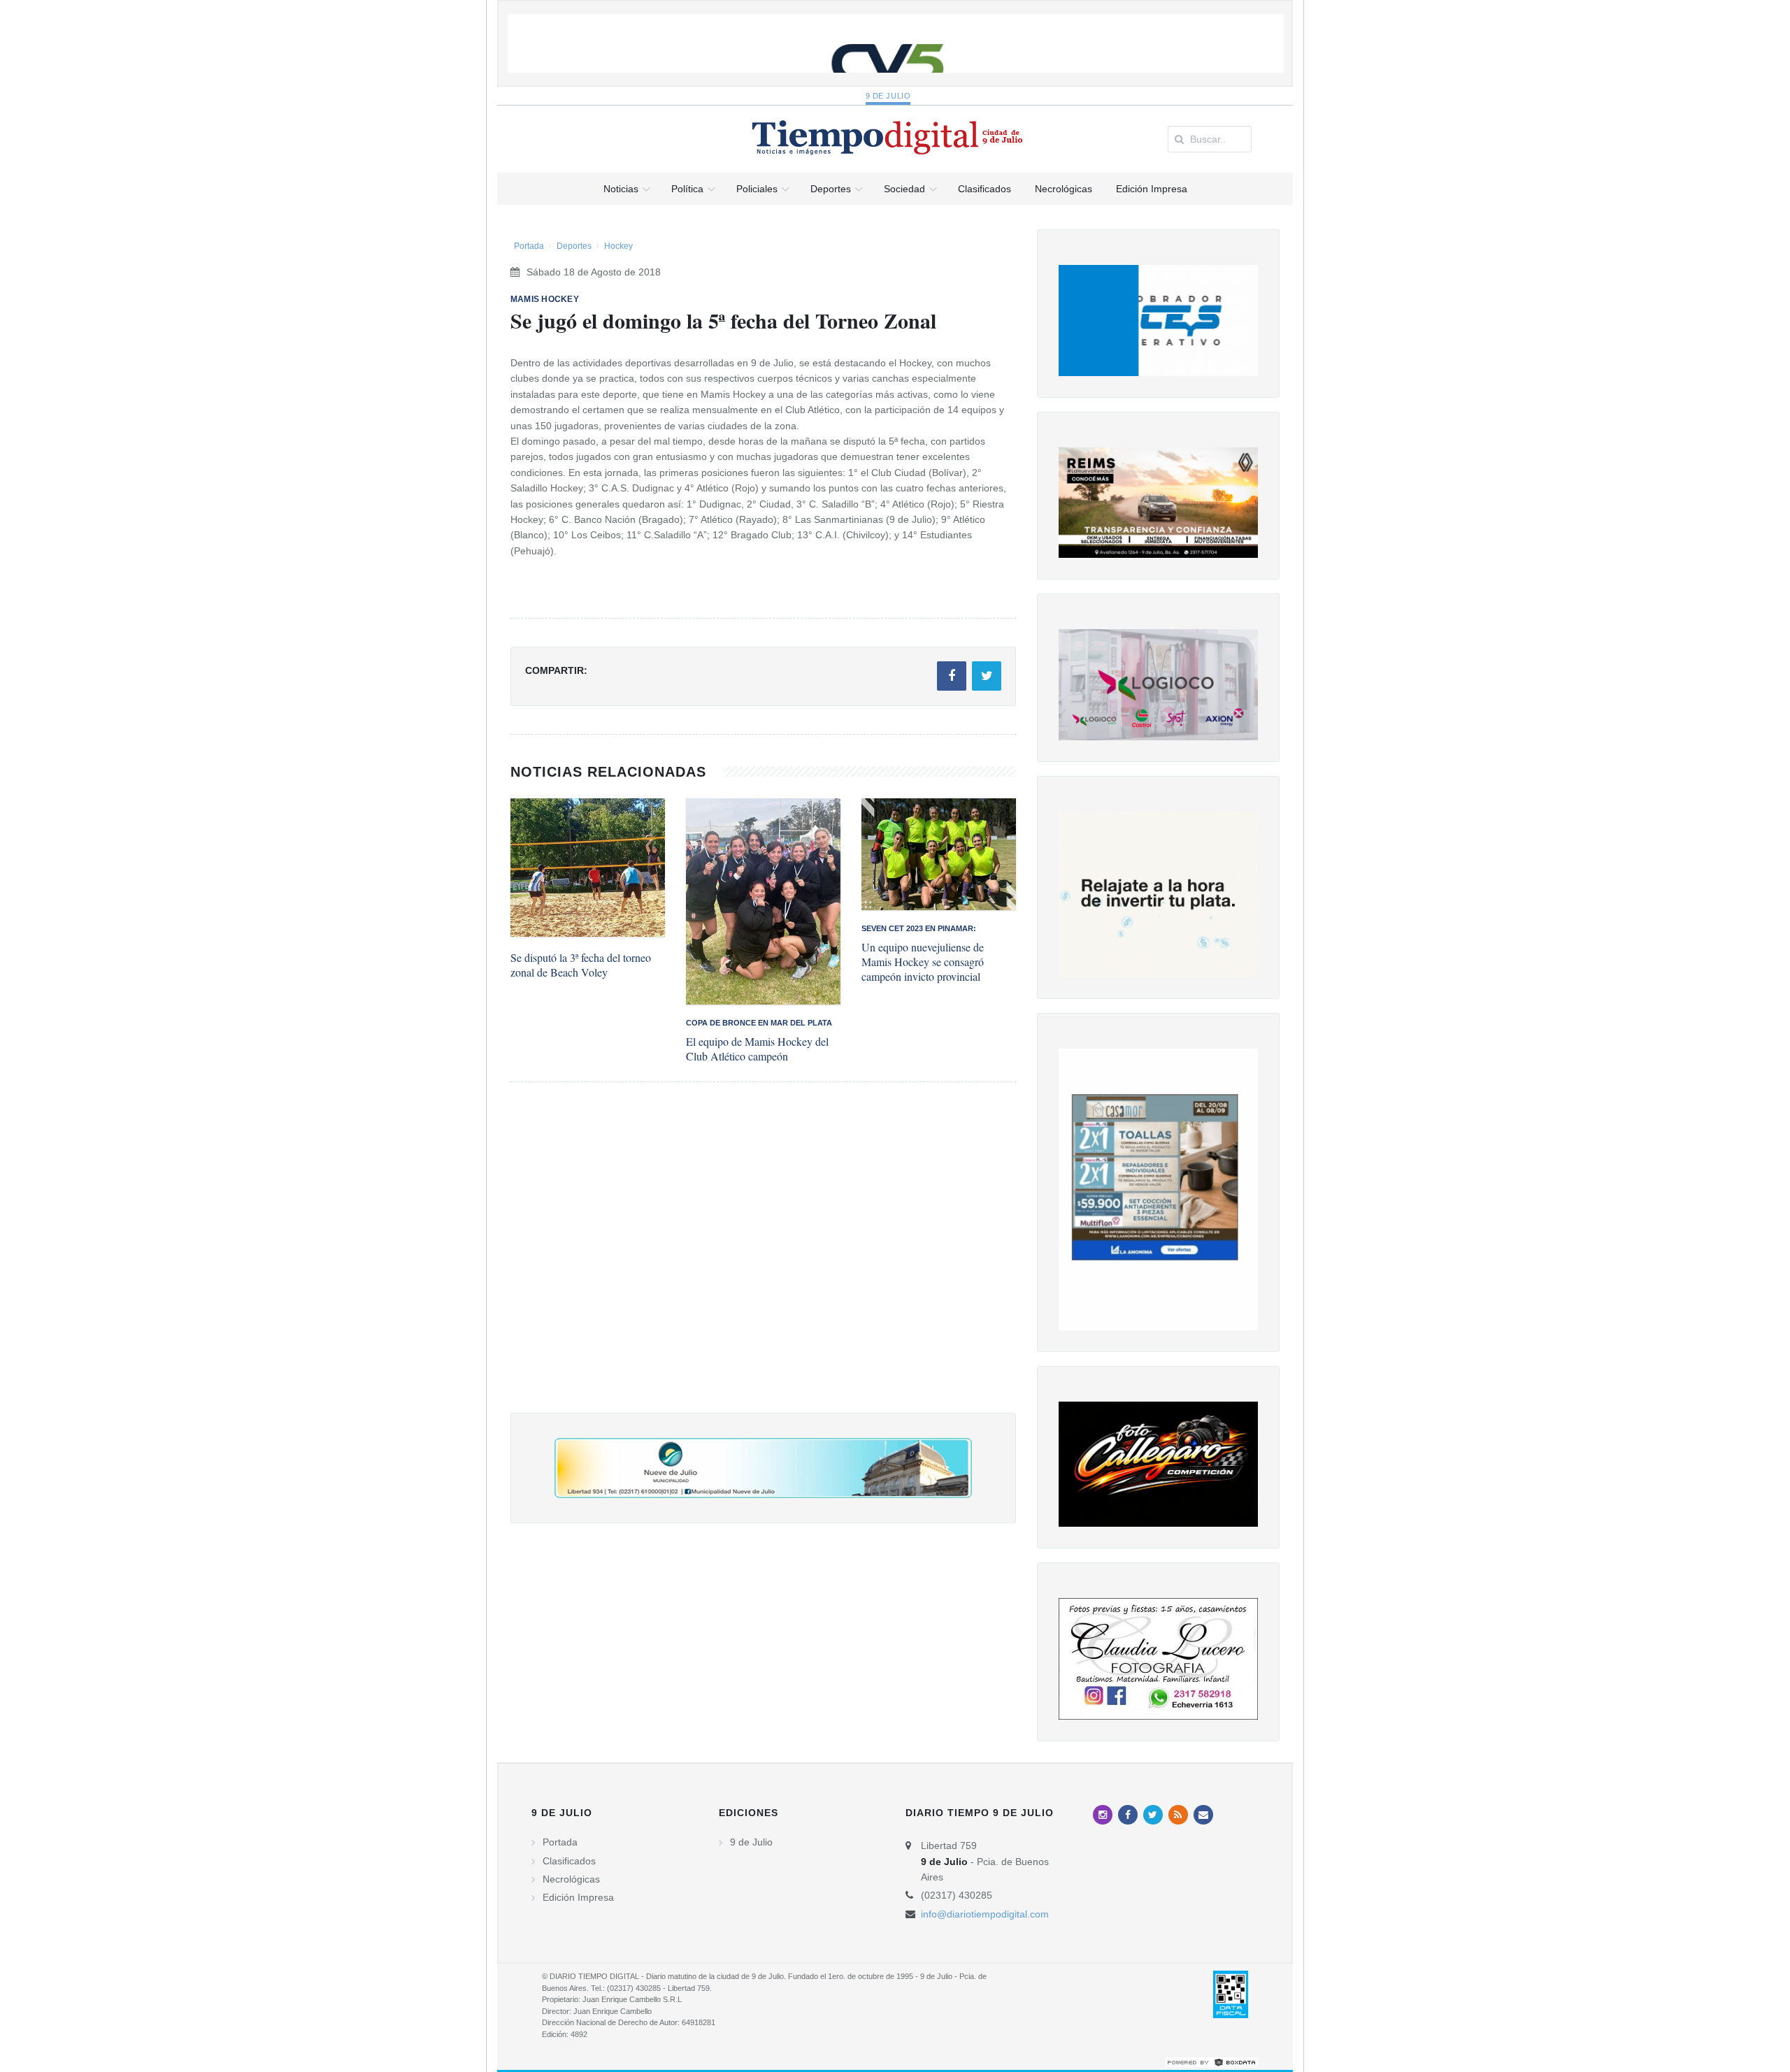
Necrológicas (571, 1879)
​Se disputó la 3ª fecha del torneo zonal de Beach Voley (581, 965)
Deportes (574, 246)
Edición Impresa (578, 1897)
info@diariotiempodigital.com (985, 1914)
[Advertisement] (763, 1261)
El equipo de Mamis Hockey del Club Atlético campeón (757, 1049)
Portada (529, 246)
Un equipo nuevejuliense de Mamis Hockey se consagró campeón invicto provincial (923, 962)
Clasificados (569, 1861)
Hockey (618, 246)
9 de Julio (888, 96)
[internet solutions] (1212, 2062)
